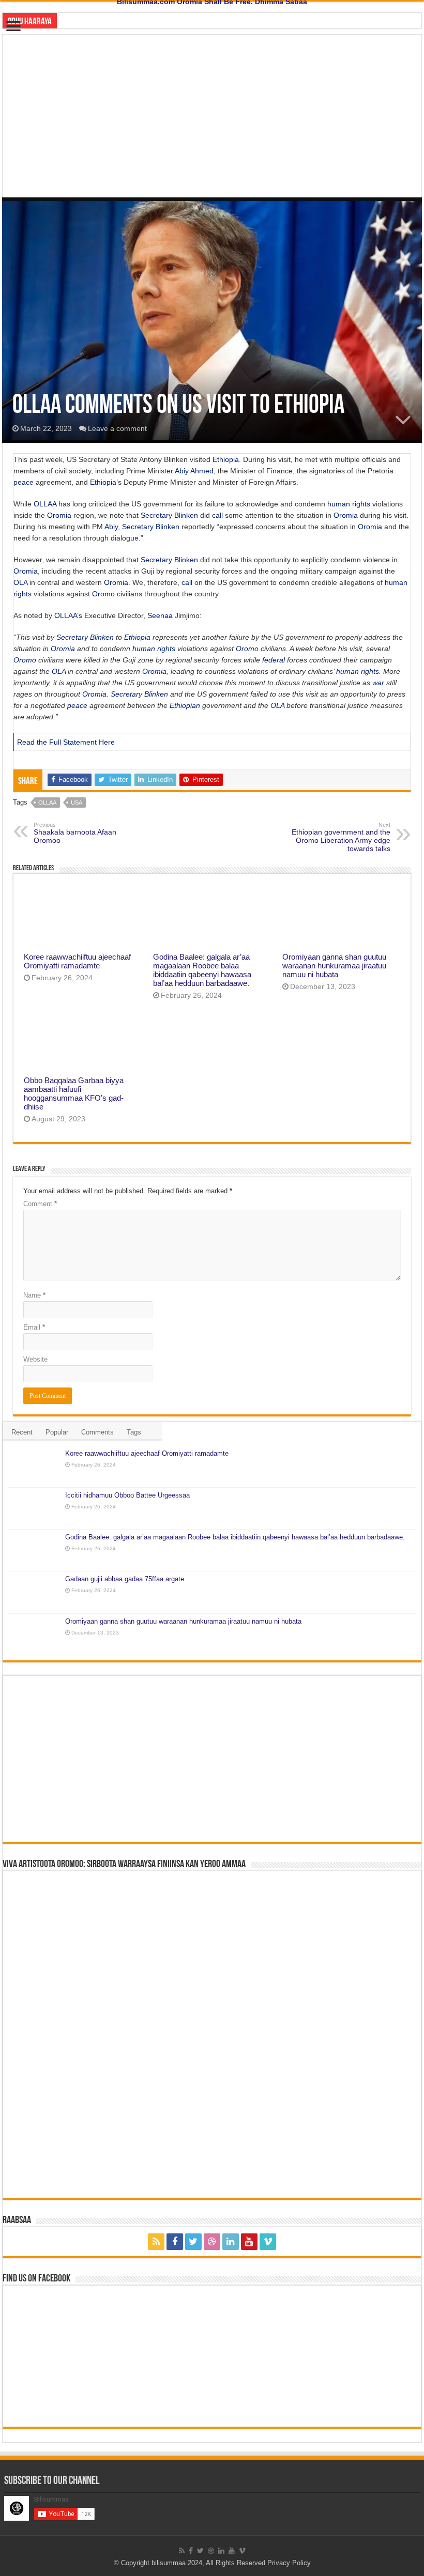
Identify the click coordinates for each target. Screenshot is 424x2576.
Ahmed (202, 471)
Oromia (59, 515)
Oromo (103, 594)
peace (24, 482)
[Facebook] (175, 2242)
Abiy (182, 471)
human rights (349, 504)
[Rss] (156, 2242)
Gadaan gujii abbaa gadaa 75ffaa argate (125, 1579)
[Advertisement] (212, 112)
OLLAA (45, 504)
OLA (20, 582)
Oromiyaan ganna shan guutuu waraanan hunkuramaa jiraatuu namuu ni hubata (334, 966)
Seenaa (160, 615)
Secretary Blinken (169, 515)
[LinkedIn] (231, 2242)
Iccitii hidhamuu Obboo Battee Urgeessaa (127, 1495)
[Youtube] (249, 2242)
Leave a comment (117, 428)
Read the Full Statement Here (66, 742)
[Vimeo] (268, 2242)
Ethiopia (226, 459)
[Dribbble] (212, 2242)
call (217, 515)
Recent (22, 1432)
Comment (40, 1204)
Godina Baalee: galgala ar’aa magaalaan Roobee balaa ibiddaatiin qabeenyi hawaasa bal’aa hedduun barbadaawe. (202, 970)
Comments (97, 1432)
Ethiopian (185, 705)
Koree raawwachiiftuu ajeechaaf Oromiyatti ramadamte (77, 961)
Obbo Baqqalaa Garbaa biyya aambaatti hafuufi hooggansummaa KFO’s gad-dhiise (74, 1093)
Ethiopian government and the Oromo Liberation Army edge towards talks (341, 837)
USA (77, 803)
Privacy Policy (289, 2563)
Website (35, 1359)
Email (34, 1327)
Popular (57, 1432)
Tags (134, 1432)
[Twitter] (193, 2242)
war (378, 683)
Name (34, 1295)
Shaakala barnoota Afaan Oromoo (75, 833)
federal (274, 660)
